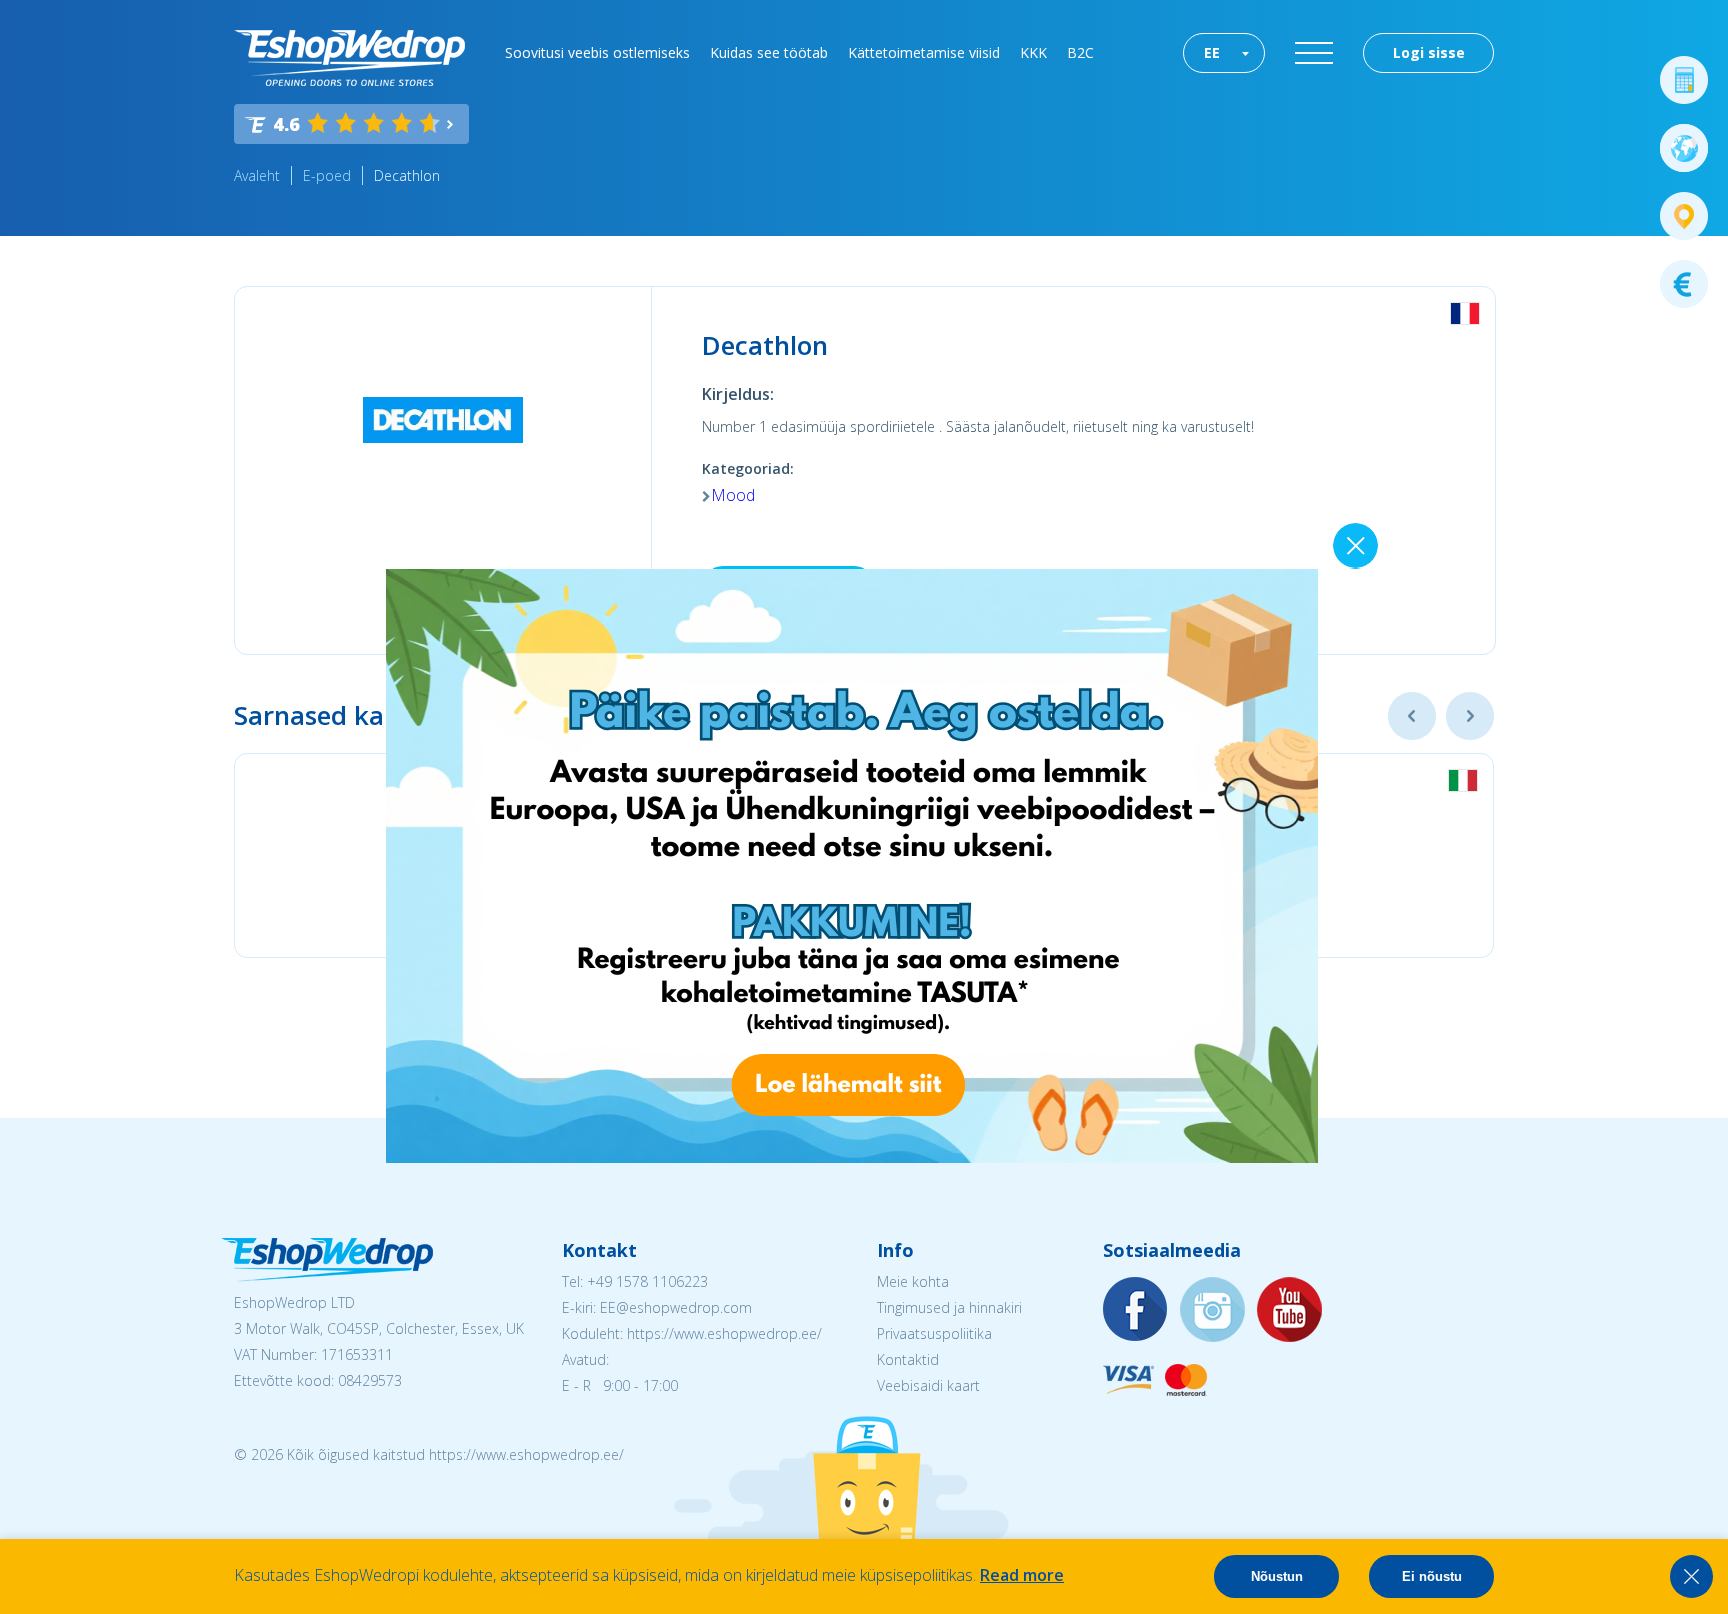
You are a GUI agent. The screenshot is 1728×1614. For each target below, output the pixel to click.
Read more (1022, 1575)
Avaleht (257, 175)
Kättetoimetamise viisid (924, 52)
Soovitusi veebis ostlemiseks (597, 52)
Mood (733, 495)
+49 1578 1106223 (647, 1281)
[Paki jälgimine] (1684, 216)
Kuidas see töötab (769, 52)
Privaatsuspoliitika (934, 1333)
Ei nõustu (1432, 1576)
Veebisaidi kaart (928, 1385)
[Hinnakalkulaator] (1684, 80)
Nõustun (1277, 1576)
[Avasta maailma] (1684, 148)
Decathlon (407, 175)
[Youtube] (1290, 1310)
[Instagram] (1213, 1310)
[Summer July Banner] (852, 1157)
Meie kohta (913, 1281)
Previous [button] (1412, 716)
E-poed (327, 175)
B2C (1080, 52)
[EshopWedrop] (349, 58)
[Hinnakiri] (1684, 284)
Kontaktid (908, 1359)
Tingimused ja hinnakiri (949, 1307)
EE (1212, 52)
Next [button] (1470, 716)
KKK (1033, 52)
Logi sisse (1429, 52)
